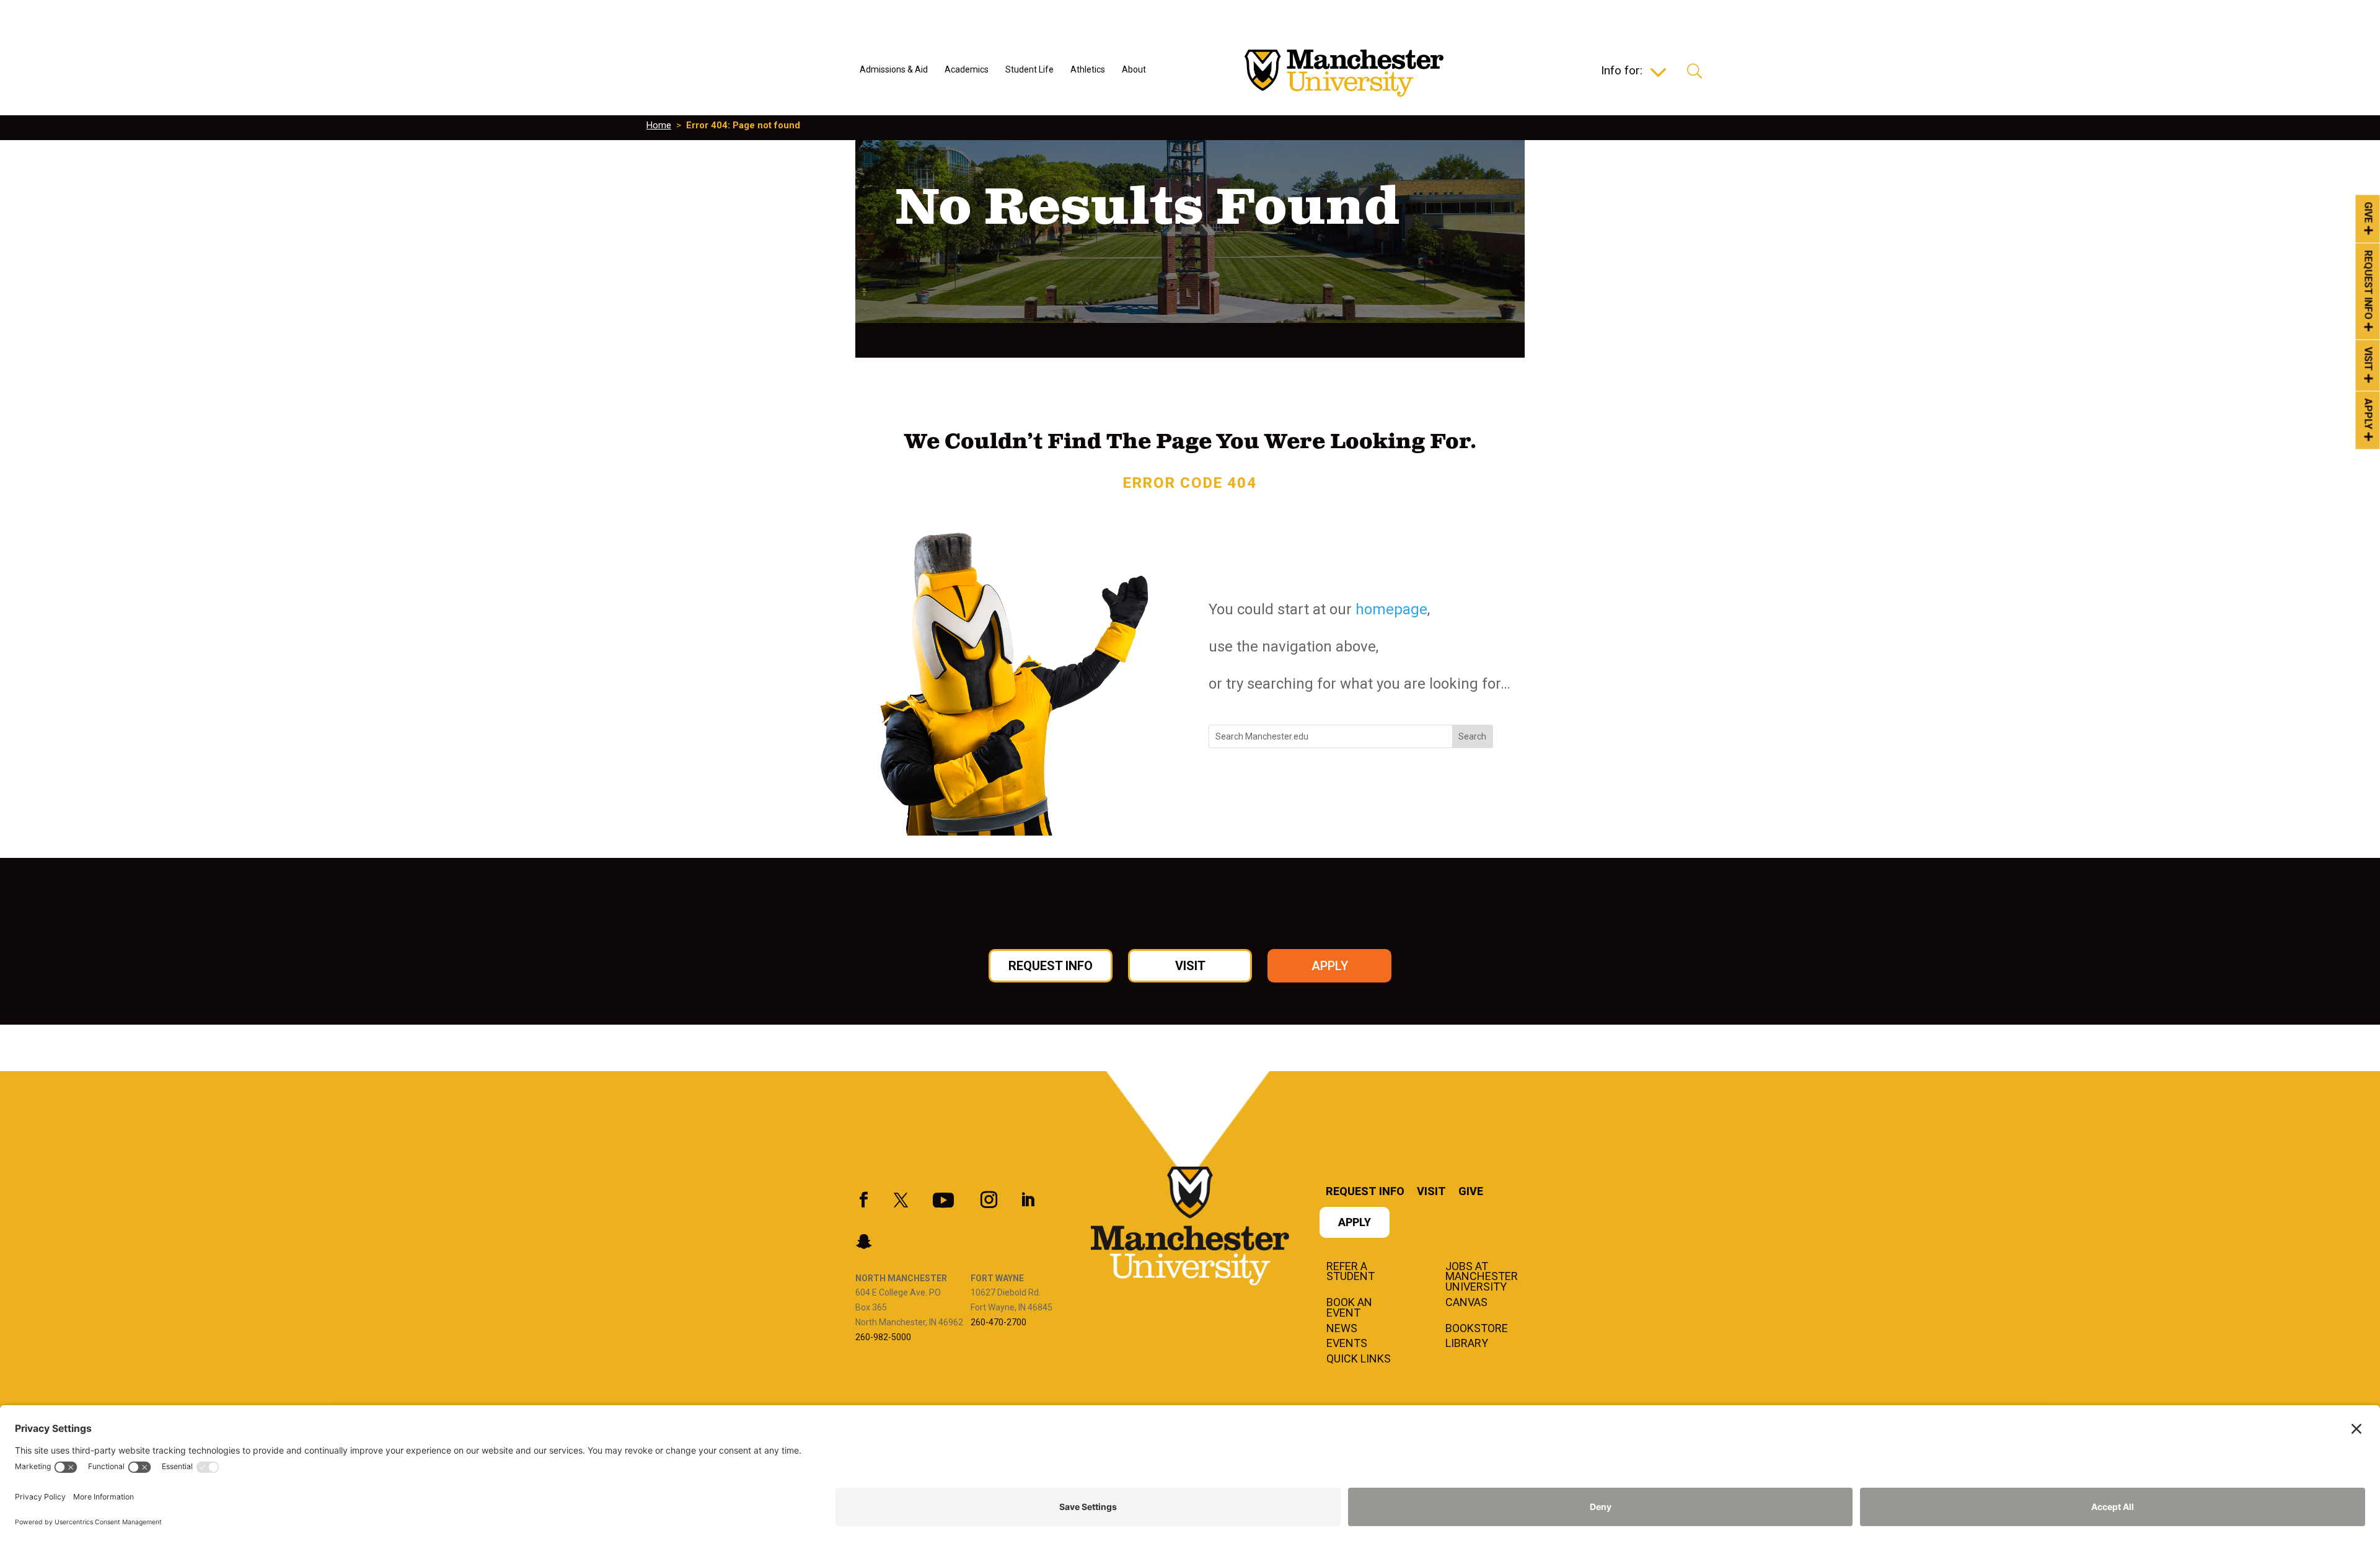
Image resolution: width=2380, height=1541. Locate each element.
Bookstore (1477, 1329)
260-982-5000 (883, 1337)
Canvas (1466, 1303)
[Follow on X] (901, 1200)
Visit (2369, 359)
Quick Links (1359, 1359)
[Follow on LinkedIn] (1028, 1200)
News (1342, 1329)
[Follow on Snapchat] (863, 1242)
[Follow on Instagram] (989, 1200)
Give (2369, 212)
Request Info (2369, 285)
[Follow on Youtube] (943, 1200)
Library (1467, 1344)
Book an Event (1349, 1308)
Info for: (1622, 72)
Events (1347, 1344)
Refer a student (1351, 1272)
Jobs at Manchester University (1482, 1278)
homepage (1391, 609)
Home (659, 125)
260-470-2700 (998, 1322)
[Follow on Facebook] (863, 1200)
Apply (2369, 414)
